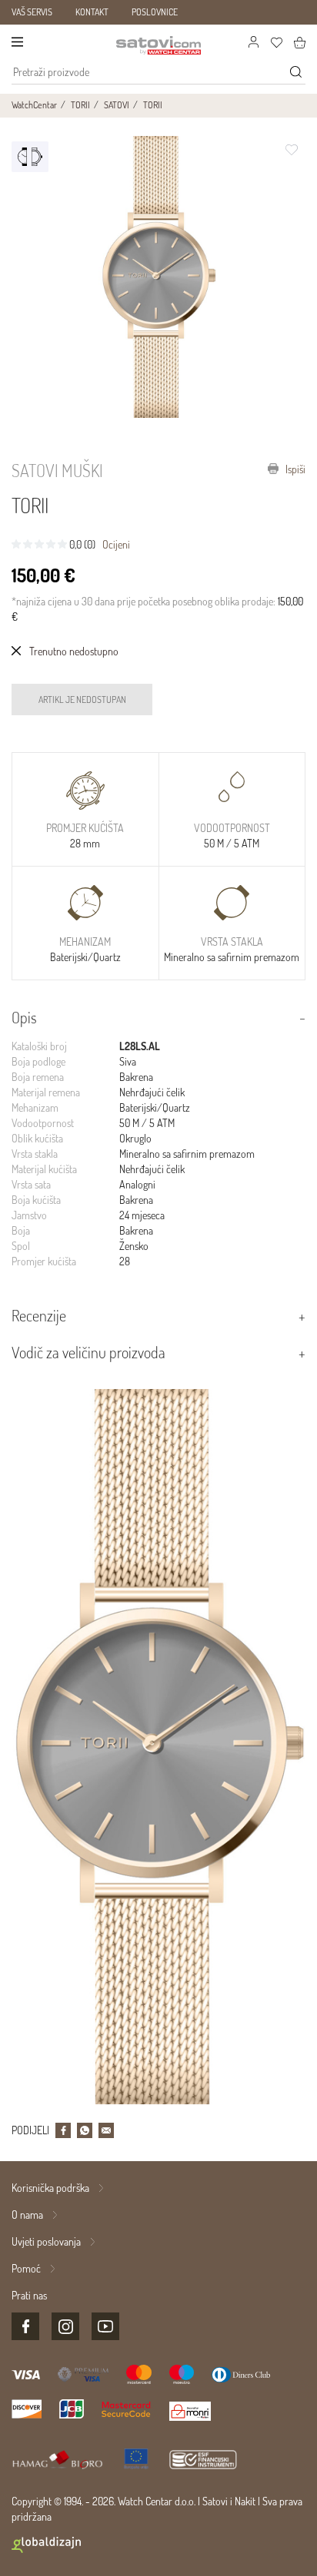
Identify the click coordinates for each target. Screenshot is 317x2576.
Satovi (215, 2501)
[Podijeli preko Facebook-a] (63, 2130)
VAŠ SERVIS (32, 12)
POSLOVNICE (155, 12)
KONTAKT (92, 12)
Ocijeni (116, 544)
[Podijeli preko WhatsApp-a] (85, 2130)
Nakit (245, 2501)
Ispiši (294, 469)
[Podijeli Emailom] (106, 2130)
